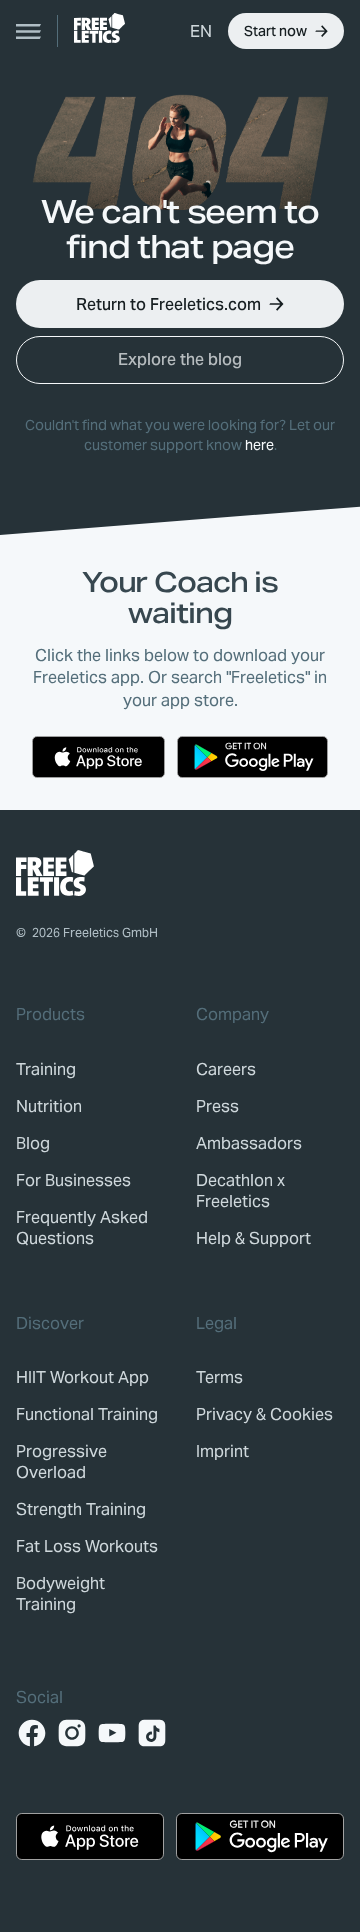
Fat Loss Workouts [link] (87, 1546)
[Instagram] (72, 1733)
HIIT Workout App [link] (82, 1377)
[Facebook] (32, 1733)
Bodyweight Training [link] (60, 1594)
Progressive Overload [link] (61, 1462)
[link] (99, 28)
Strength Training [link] (81, 1509)
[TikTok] (152, 1733)
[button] (201, 31)
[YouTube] (112, 1733)
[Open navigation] (29, 31)
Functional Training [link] (87, 1414)
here (259, 445)
